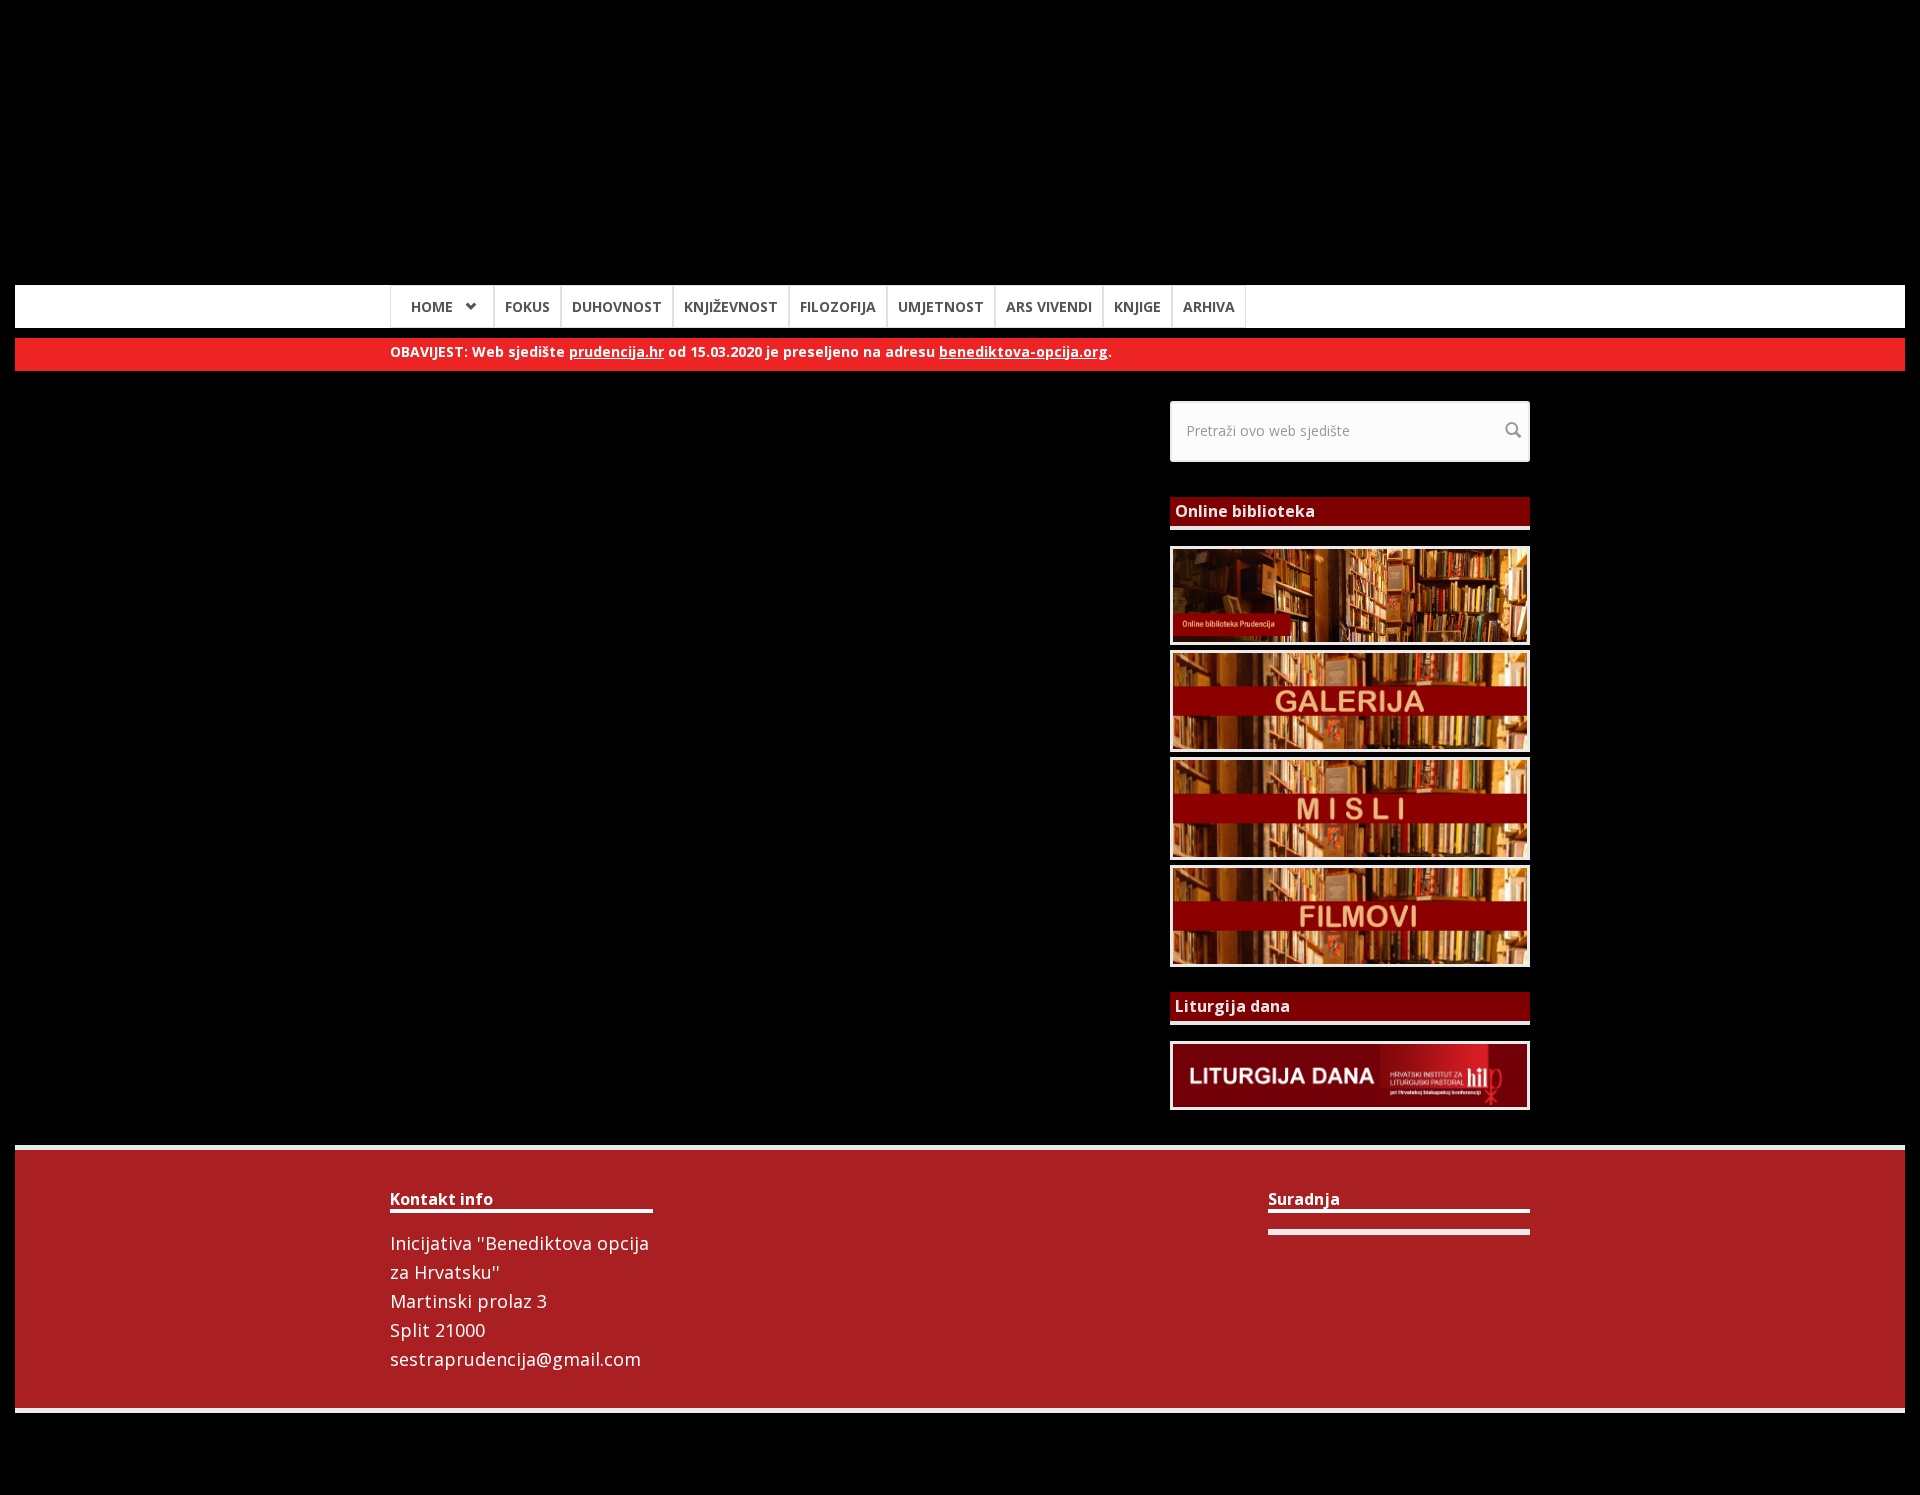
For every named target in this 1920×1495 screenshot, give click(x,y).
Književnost (731, 306)
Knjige (1137, 306)
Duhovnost (617, 306)
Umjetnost (941, 306)
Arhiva (1209, 306)
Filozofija (838, 306)
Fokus (527, 306)
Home (432, 306)
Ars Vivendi (1049, 306)
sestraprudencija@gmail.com (515, 1359)
